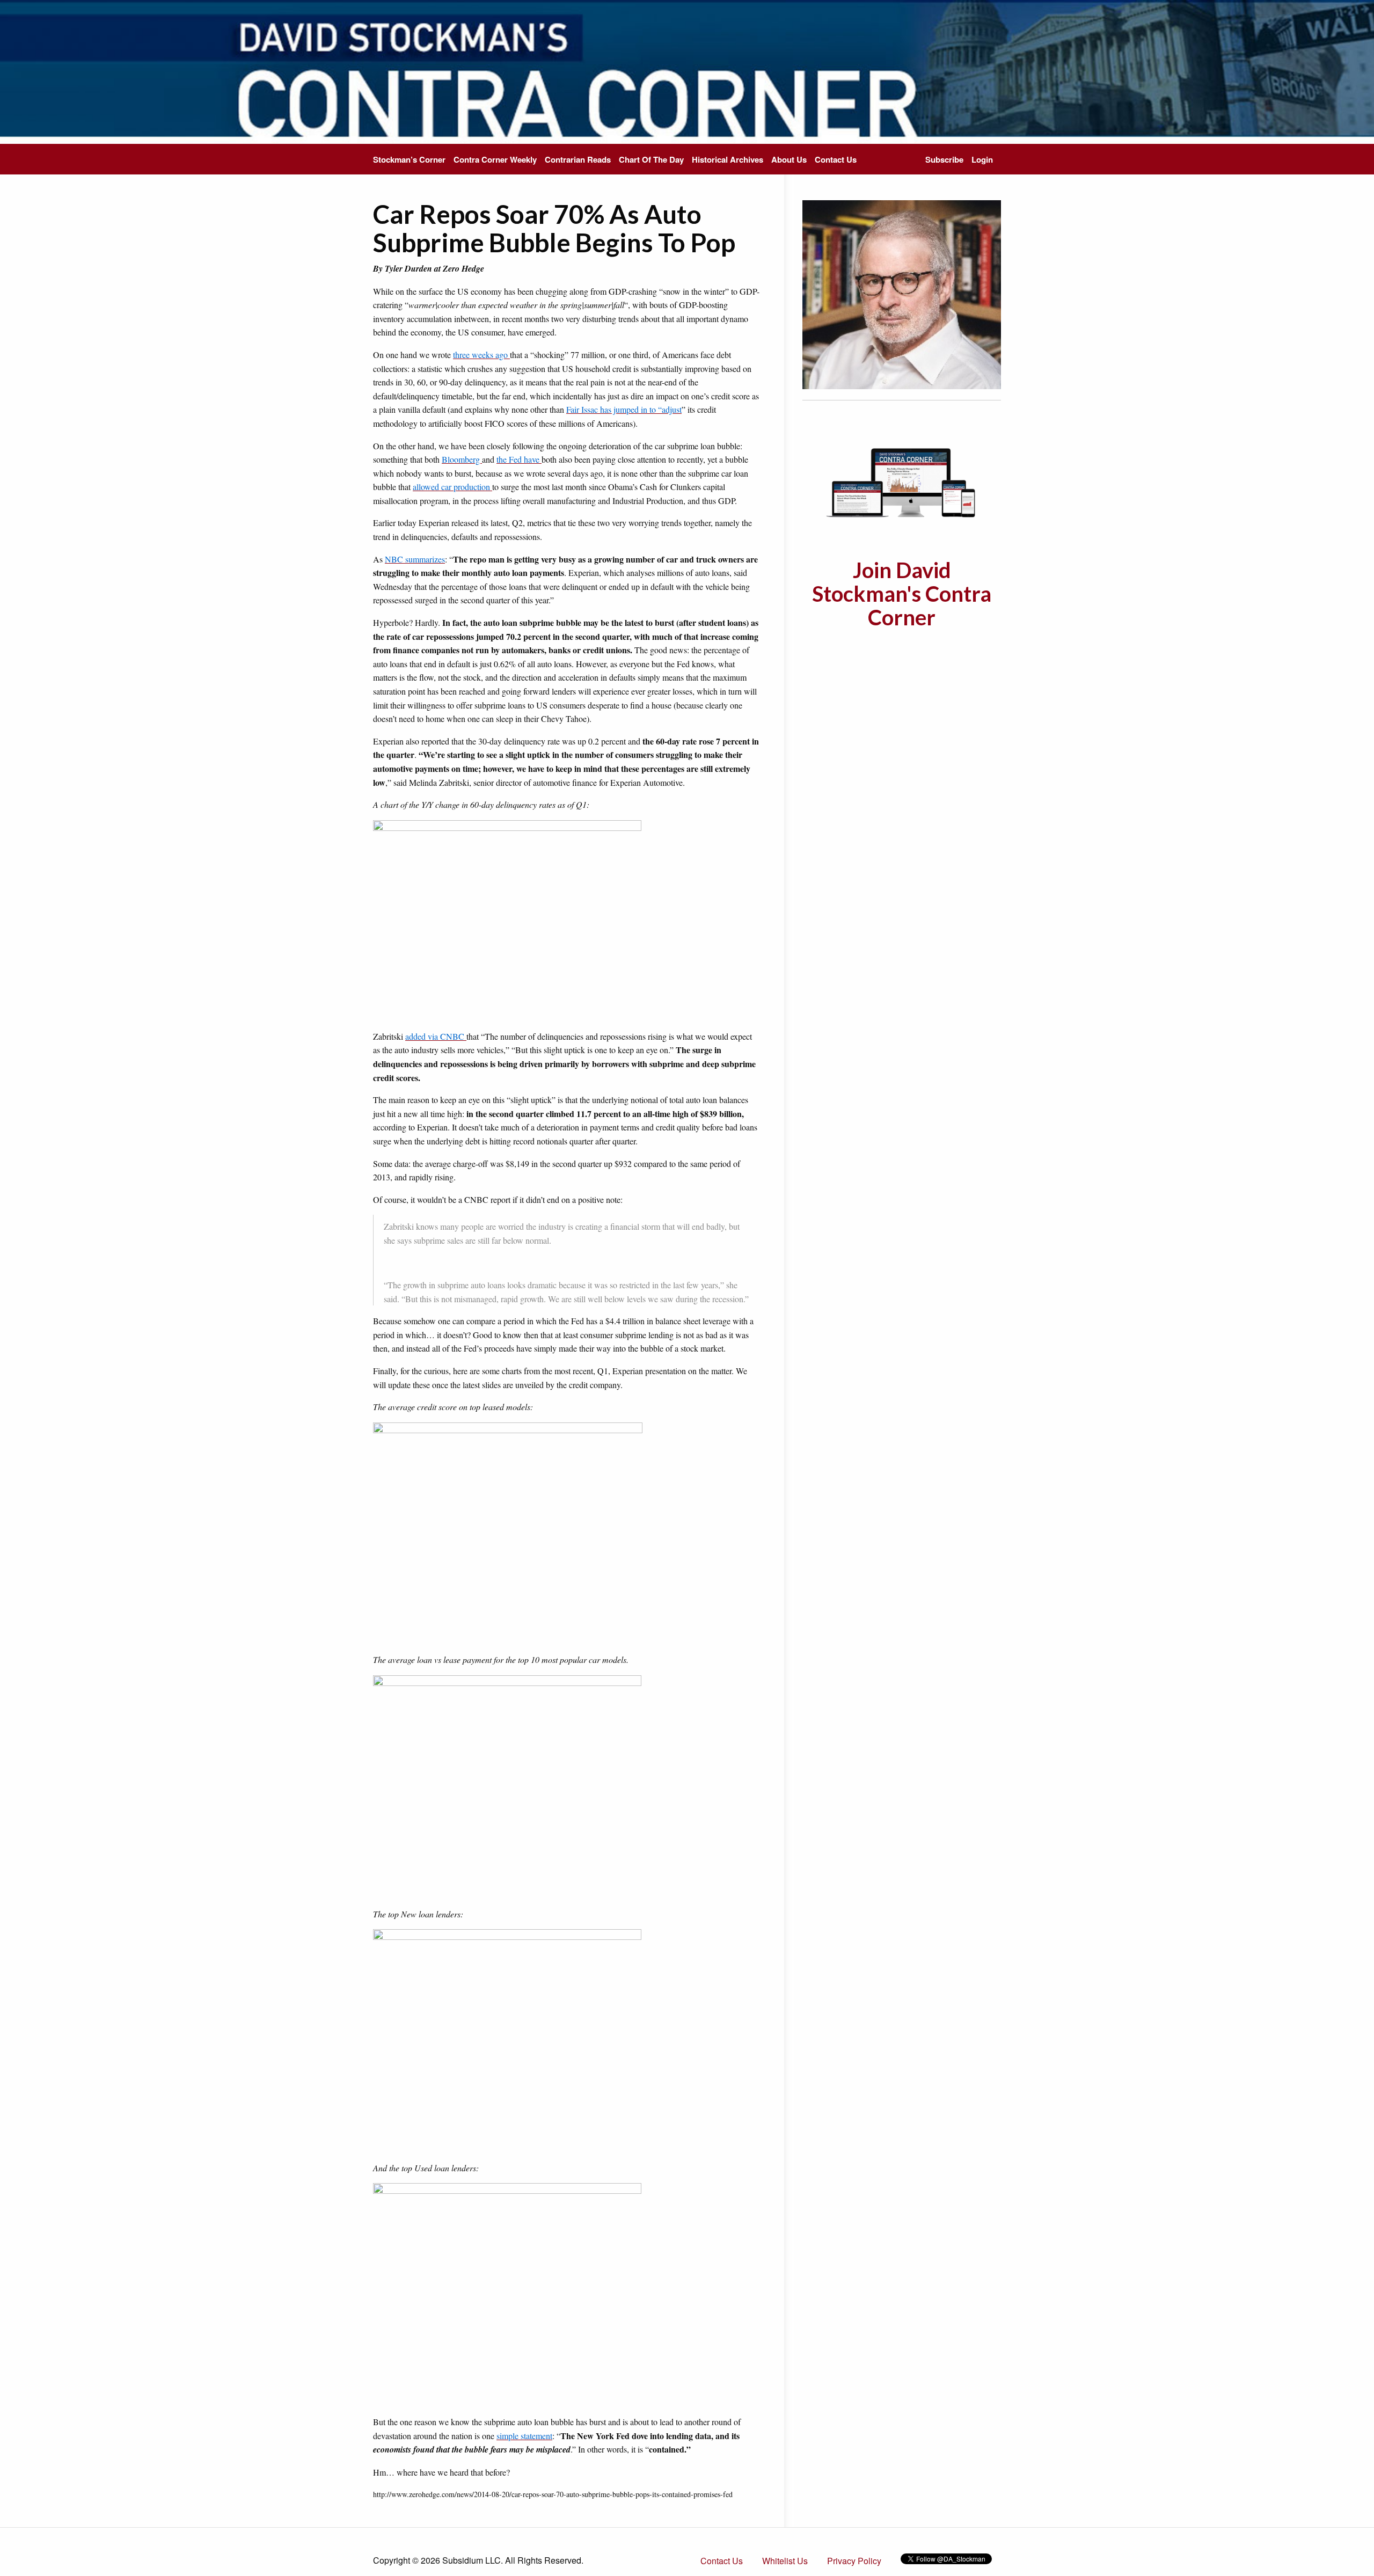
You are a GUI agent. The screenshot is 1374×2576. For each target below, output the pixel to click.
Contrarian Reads (578, 159)
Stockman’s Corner (409, 159)
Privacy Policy (854, 2561)
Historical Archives (728, 159)
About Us (789, 159)
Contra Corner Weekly (495, 159)
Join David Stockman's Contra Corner (902, 594)
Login (982, 159)
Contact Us (836, 159)
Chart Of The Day (651, 159)
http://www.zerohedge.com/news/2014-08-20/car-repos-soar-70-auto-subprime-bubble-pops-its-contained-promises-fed (553, 2494)
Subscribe (944, 159)
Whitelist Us (785, 2561)
